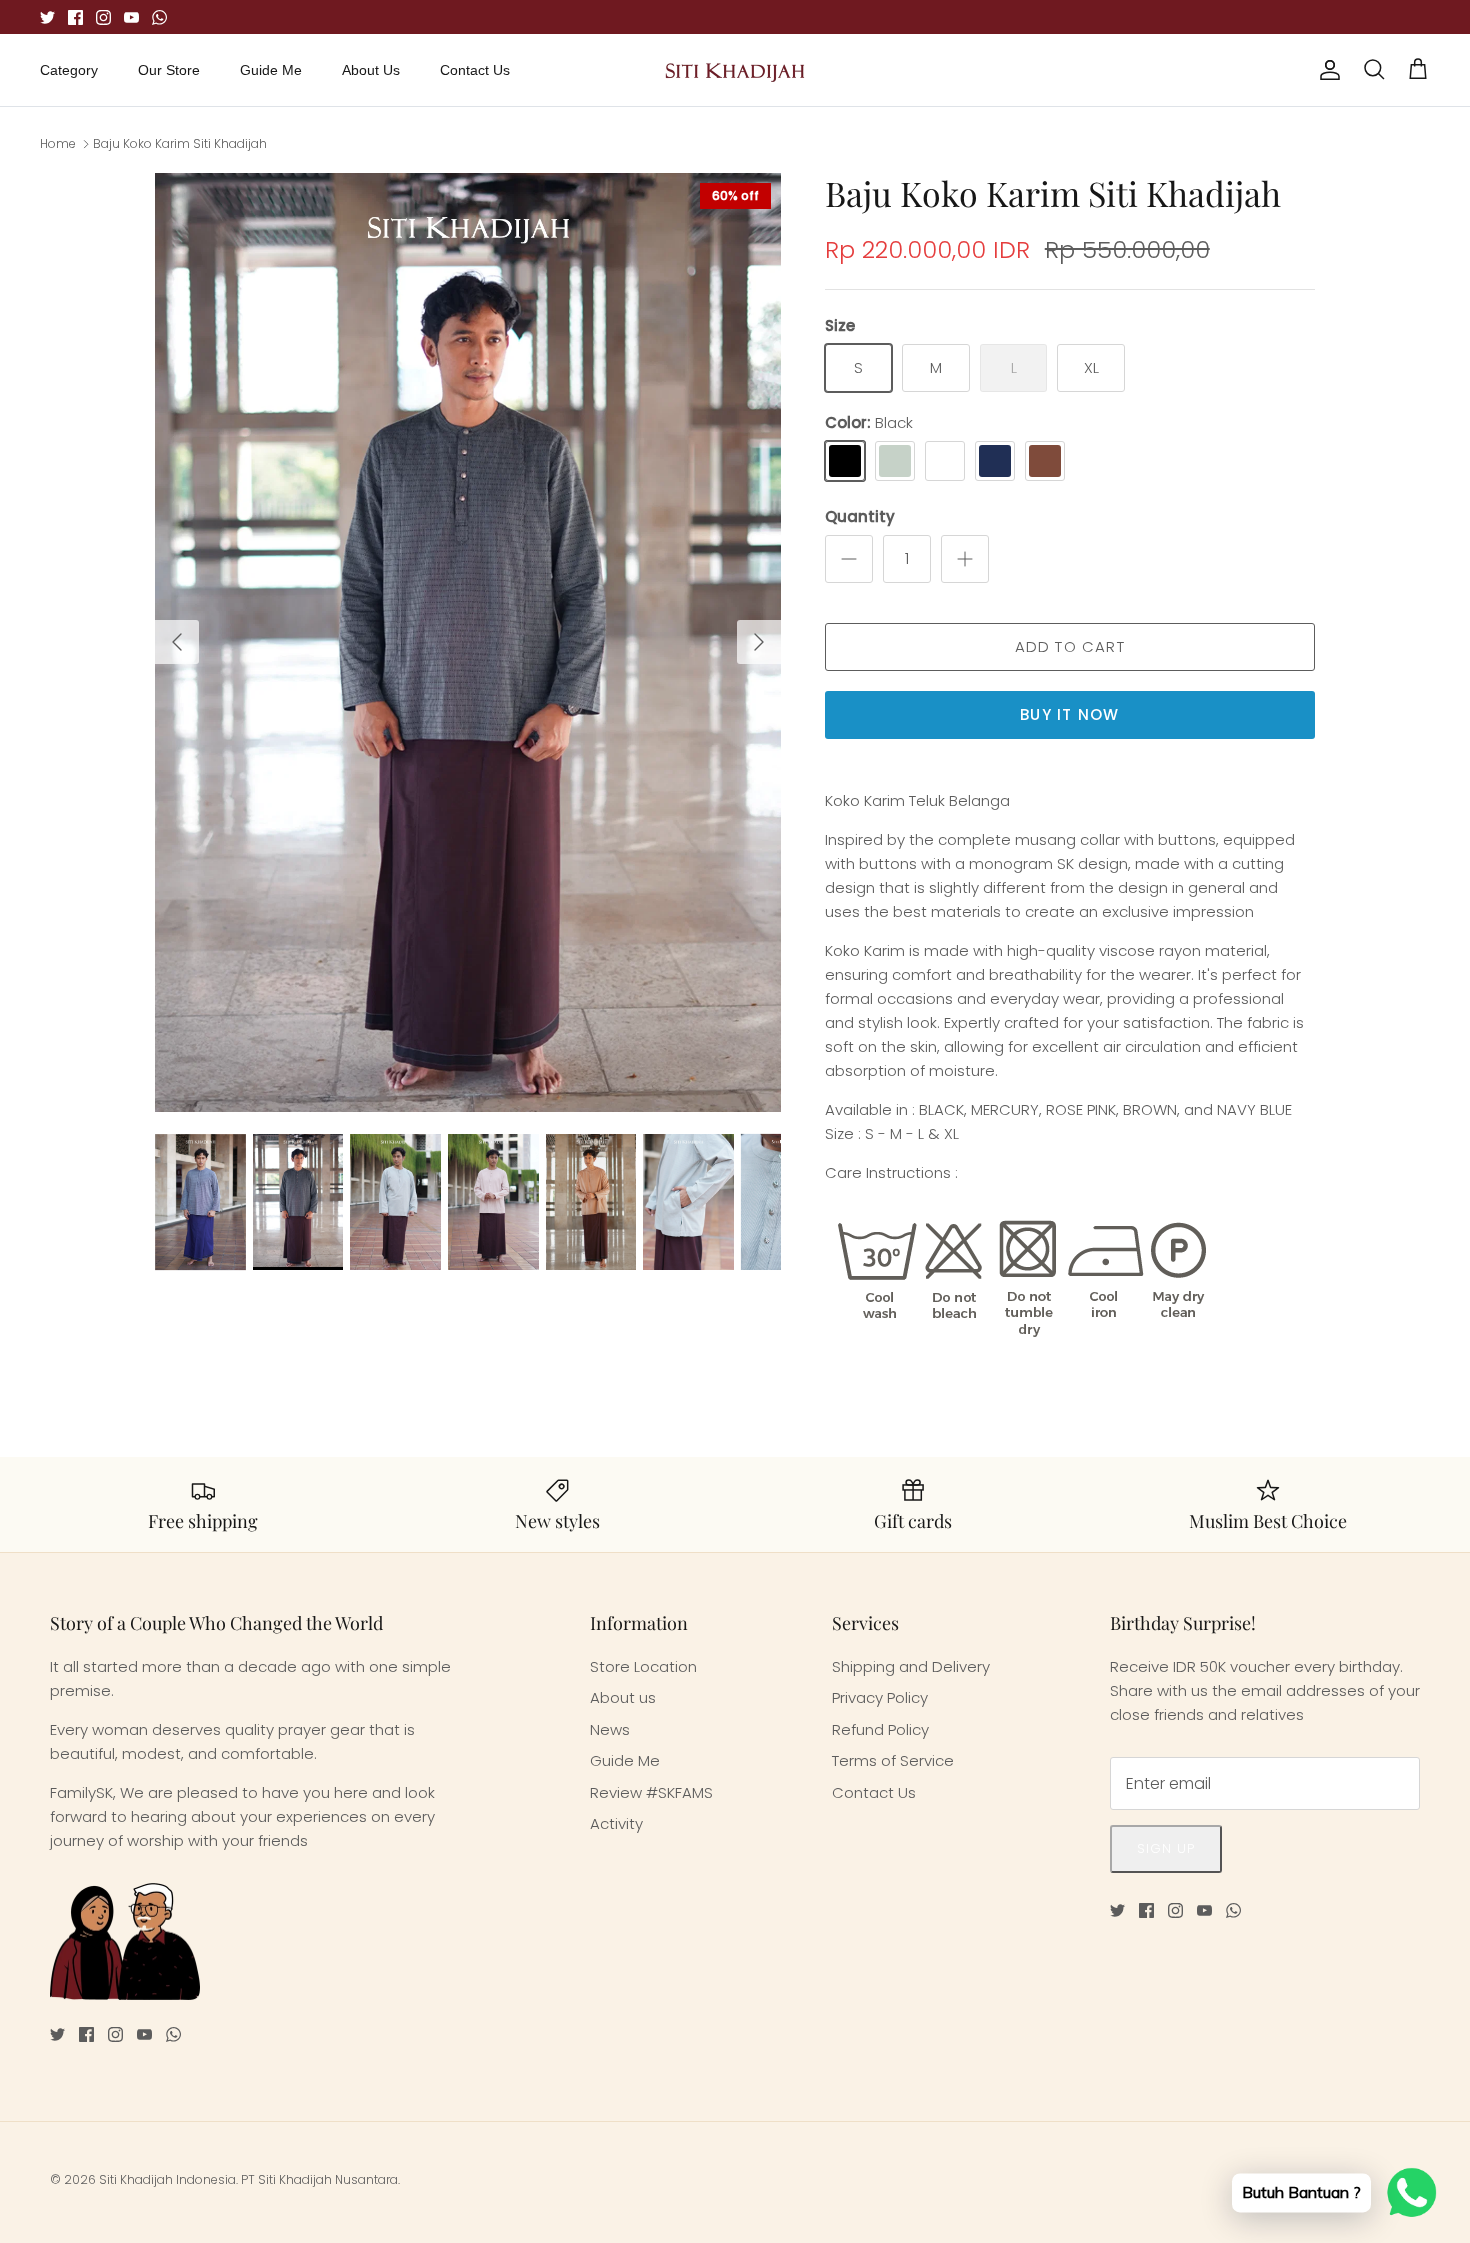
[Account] (1326, 70)
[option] (468, 642)
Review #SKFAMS (651, 1792)
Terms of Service (893, 1760)
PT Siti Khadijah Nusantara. (320, 2179)
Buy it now (1069, 714)
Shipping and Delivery (911, 1666)
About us (623, 1697)
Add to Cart (1070, 646)
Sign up (1166, 1848)
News (610, 1729)
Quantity (860, 516)
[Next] (759, 642)
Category (69, 70)
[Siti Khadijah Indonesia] (735, 70)
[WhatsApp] (159, 17)
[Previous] (177, 642)
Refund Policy (880, 1729)
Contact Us (475, 70)
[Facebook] (75, 17)
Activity (616, 1823)
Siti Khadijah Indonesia (167, 2179)
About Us (371, 70)
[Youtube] (131, 17)
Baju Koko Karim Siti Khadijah (180, 143)
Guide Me (271, 70)
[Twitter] (47, 17)
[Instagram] (103, 17)
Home (58, 143)
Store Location (643, 1666)
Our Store (169, 70)
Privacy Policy (880, 1697)
